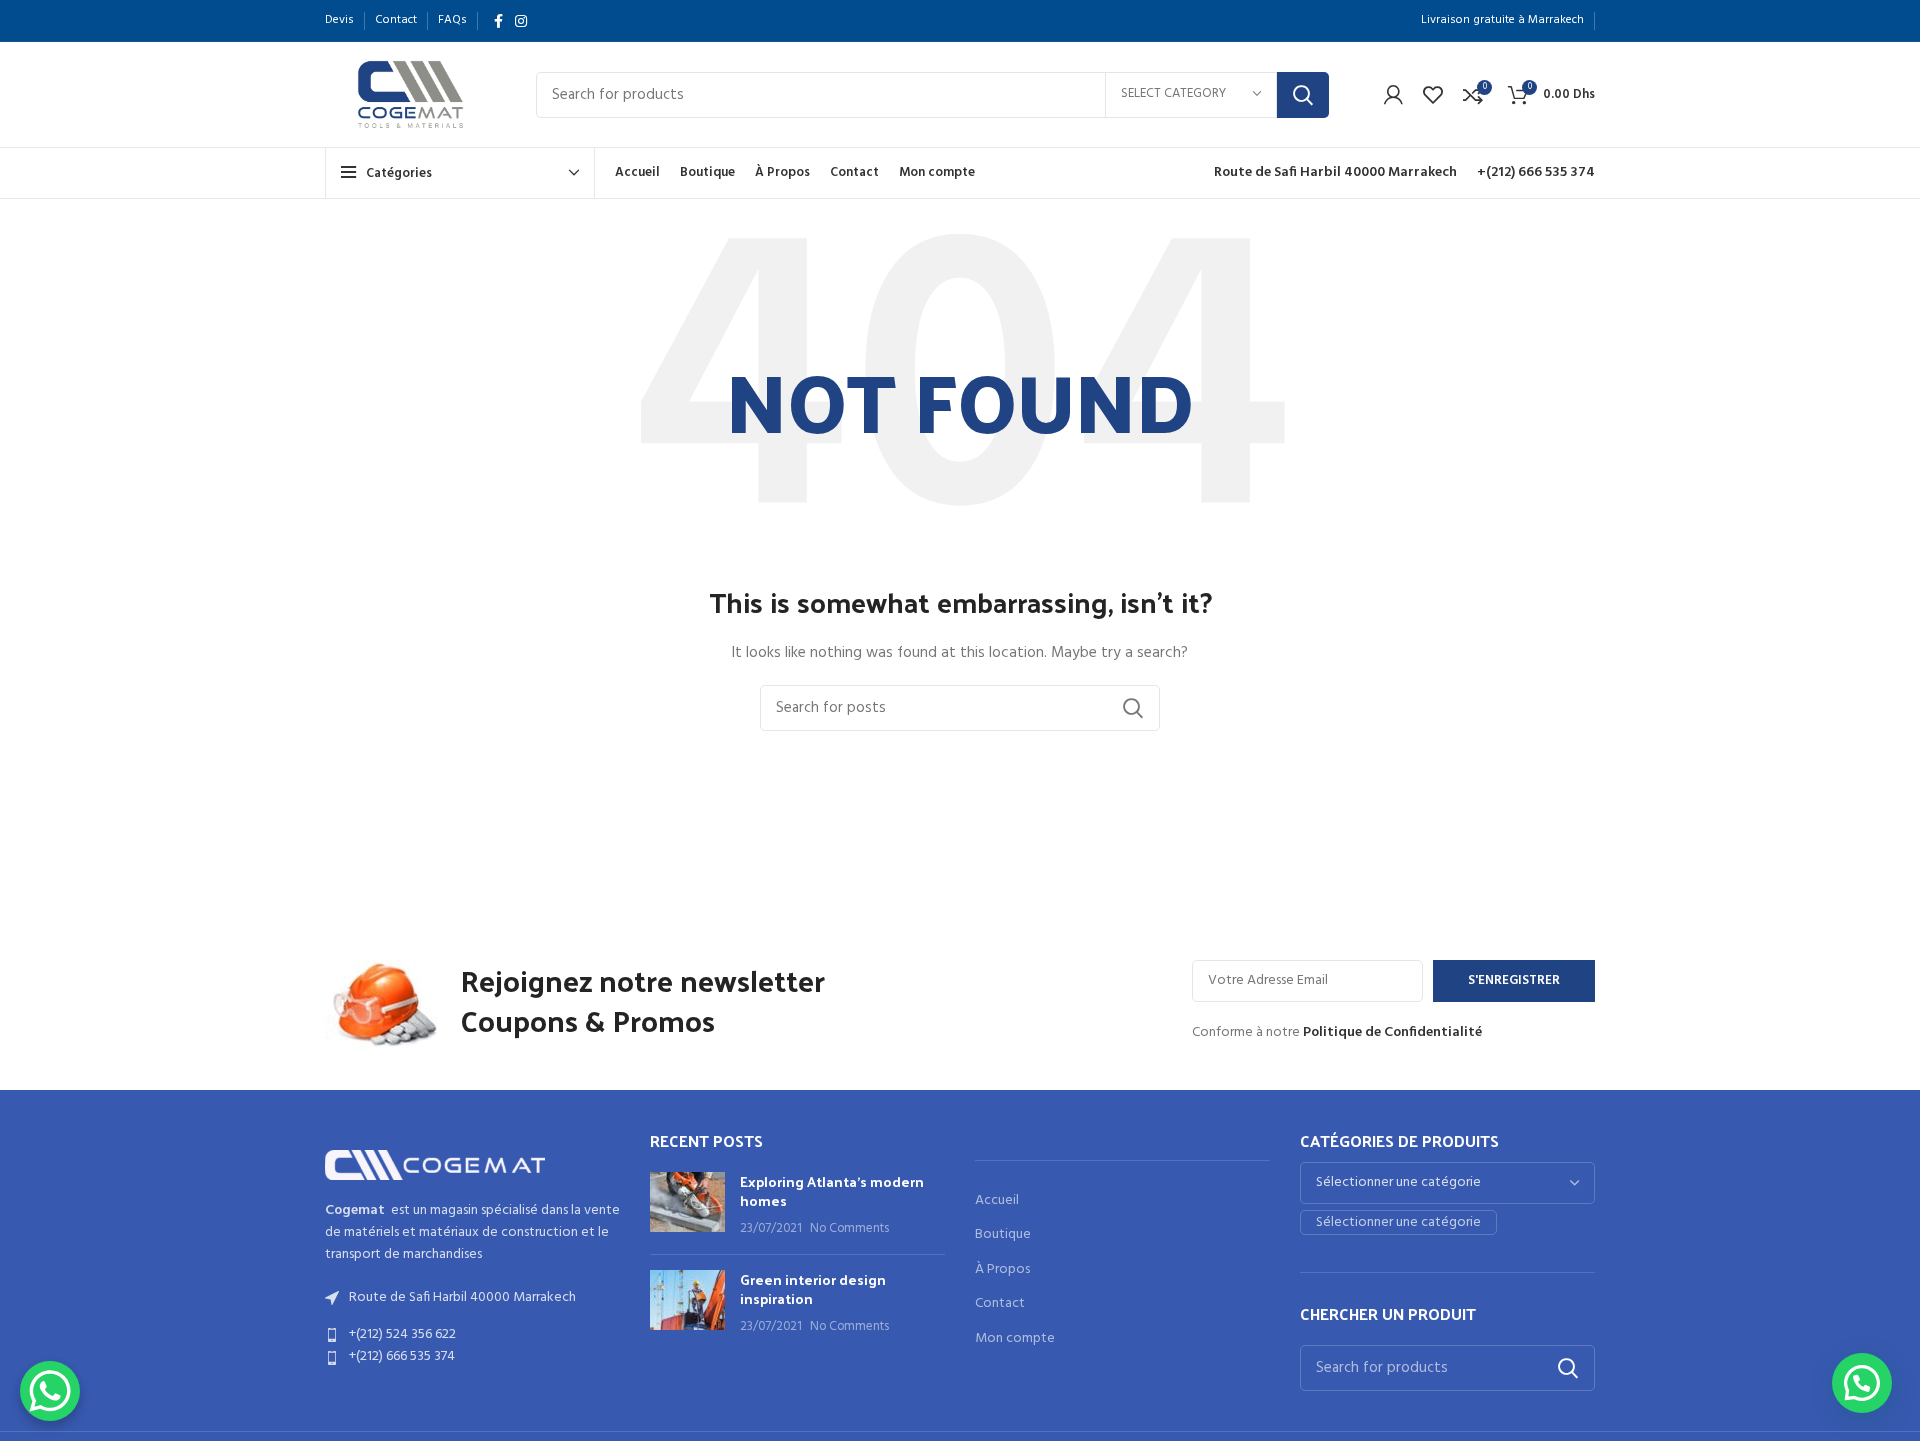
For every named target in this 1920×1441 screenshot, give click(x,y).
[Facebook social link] (498, 21)
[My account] (1393, 95)
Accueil (997, 1201)
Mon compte (1015, 1339)
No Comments (849, 1229)
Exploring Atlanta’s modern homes (832, 1191)
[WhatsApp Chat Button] (50, 1391)
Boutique (1003, 1235)
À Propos (1002, 1270)
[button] (1862, 1383)
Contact (1000, 1304)
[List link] (472, 1335)
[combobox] (1398, 1222)
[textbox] (1398, 1222)
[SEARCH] (1303, 95)
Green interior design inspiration (813, 1289)
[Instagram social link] (521, 21)
